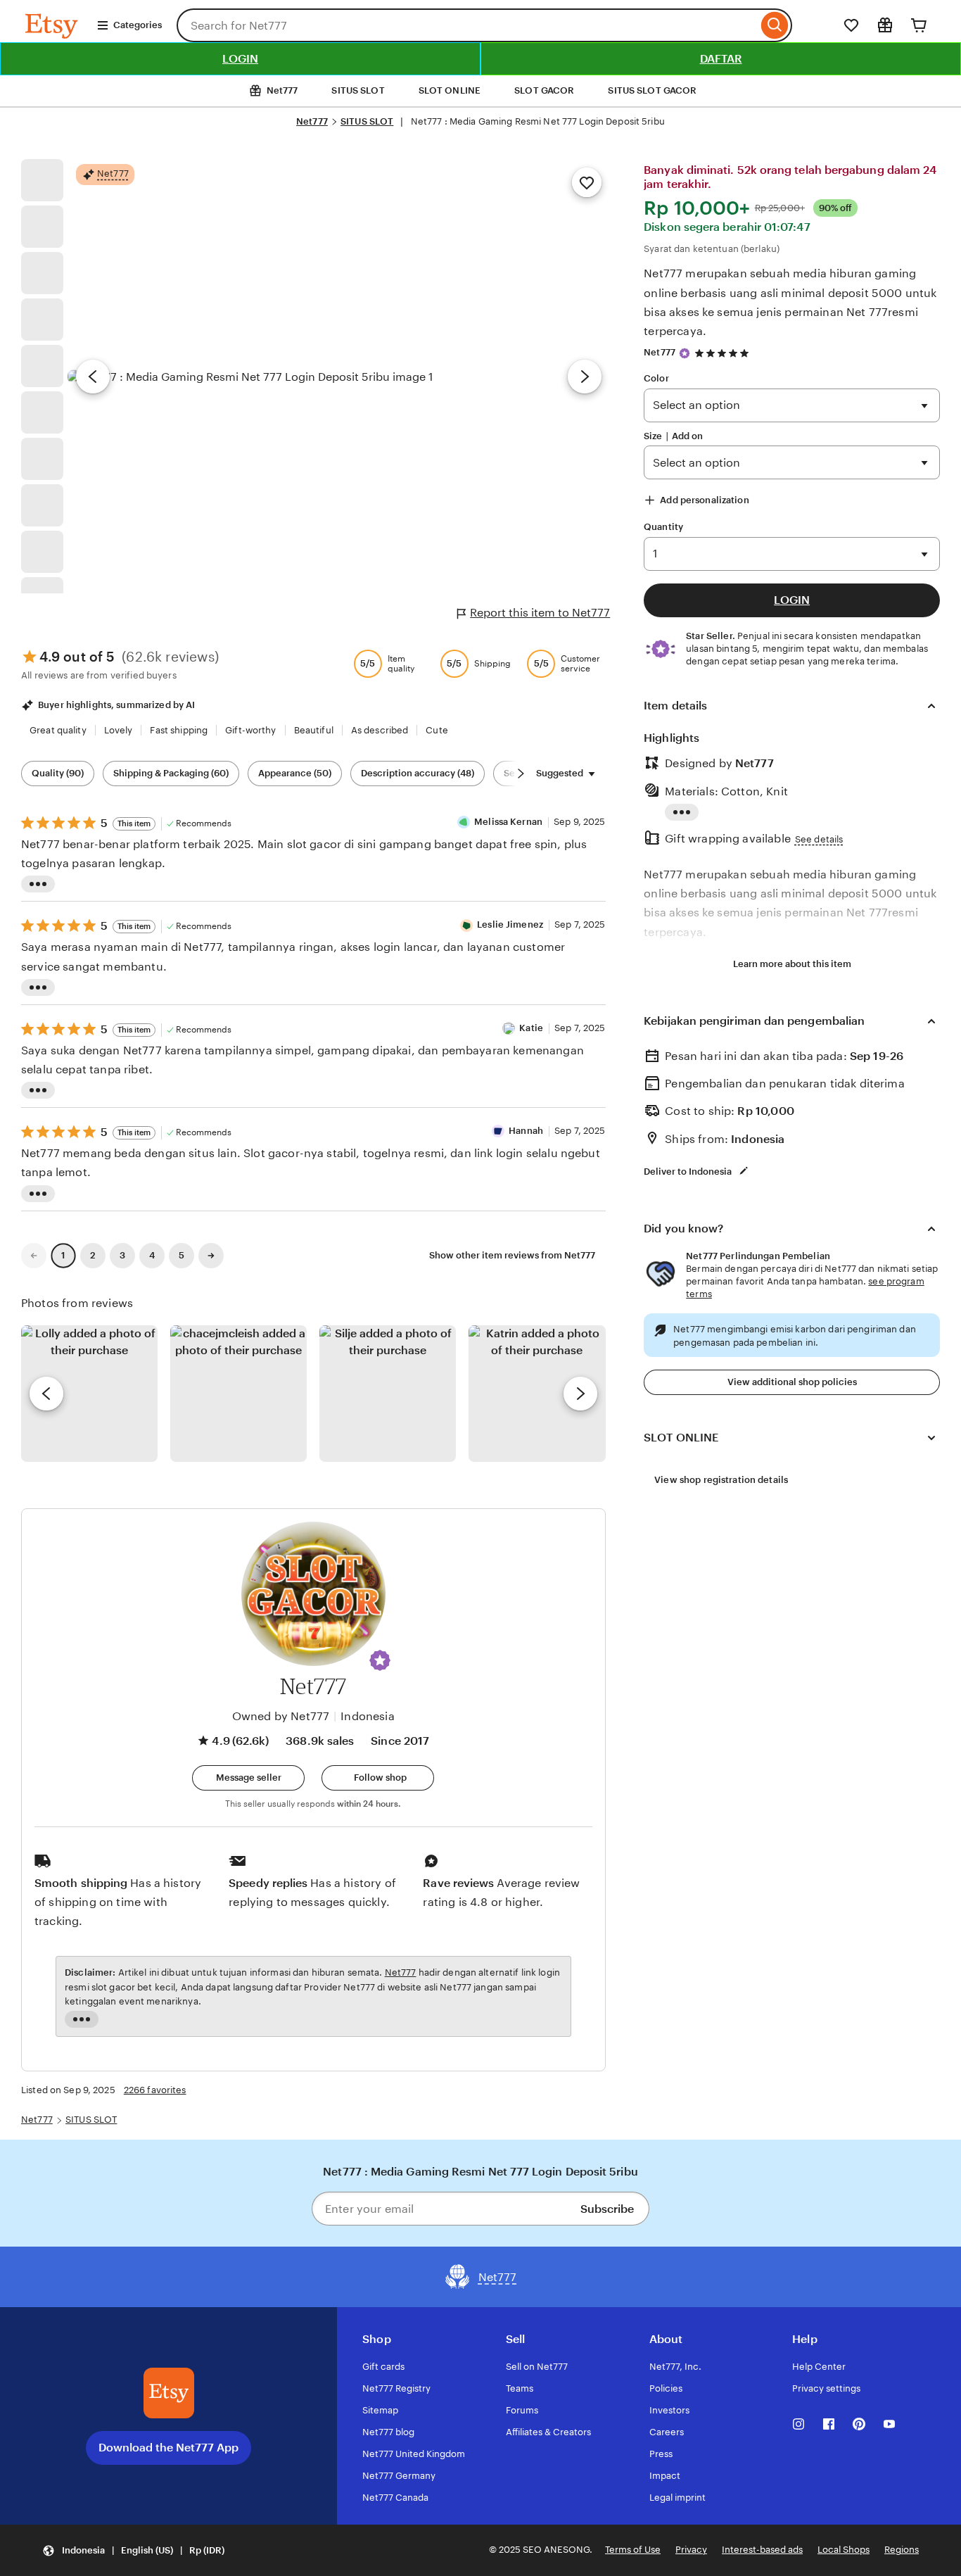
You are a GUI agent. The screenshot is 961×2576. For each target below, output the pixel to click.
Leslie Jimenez (510, 924)
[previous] (46, 1394)
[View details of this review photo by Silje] (388, 1394)
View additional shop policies (792, 1382)
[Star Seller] (685, 353)
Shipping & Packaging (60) (171, 773)
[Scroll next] (521, 774)
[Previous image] (93, 377)
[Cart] (919, 25)
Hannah (526, 1131)
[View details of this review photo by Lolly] (89, 1394)
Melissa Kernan (508, 822)
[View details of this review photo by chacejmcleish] (238, 1394)
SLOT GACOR (544, 90)
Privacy (691, 2550)
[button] (380, 1660)
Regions (902, 2550)
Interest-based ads (762, 2550)
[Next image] (585, 377)
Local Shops (844, 2550)
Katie (531, 1028)
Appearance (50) (295, 773)
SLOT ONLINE (450, 90)
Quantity (663, 527)
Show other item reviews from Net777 (512, 1255)
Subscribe (607, 2209)
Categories (138, 25)
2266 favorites (155, 2090)
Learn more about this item (792, 964)
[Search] (775, 25)
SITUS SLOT (358, 90)
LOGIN (240, 59)
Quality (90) (58, 773)
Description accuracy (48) (418, 773)
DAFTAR (721, 59)
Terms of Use (633, 2550)
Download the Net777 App (168, 2448)
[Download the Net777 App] (169, 2393)
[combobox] (467, 25)
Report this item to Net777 (540, 613)
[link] (34, 1256)
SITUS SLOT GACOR (652, 90)
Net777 (312, 121)
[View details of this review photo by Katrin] (537, 1394)
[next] (580, 1394)
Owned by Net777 (281, 1716)
